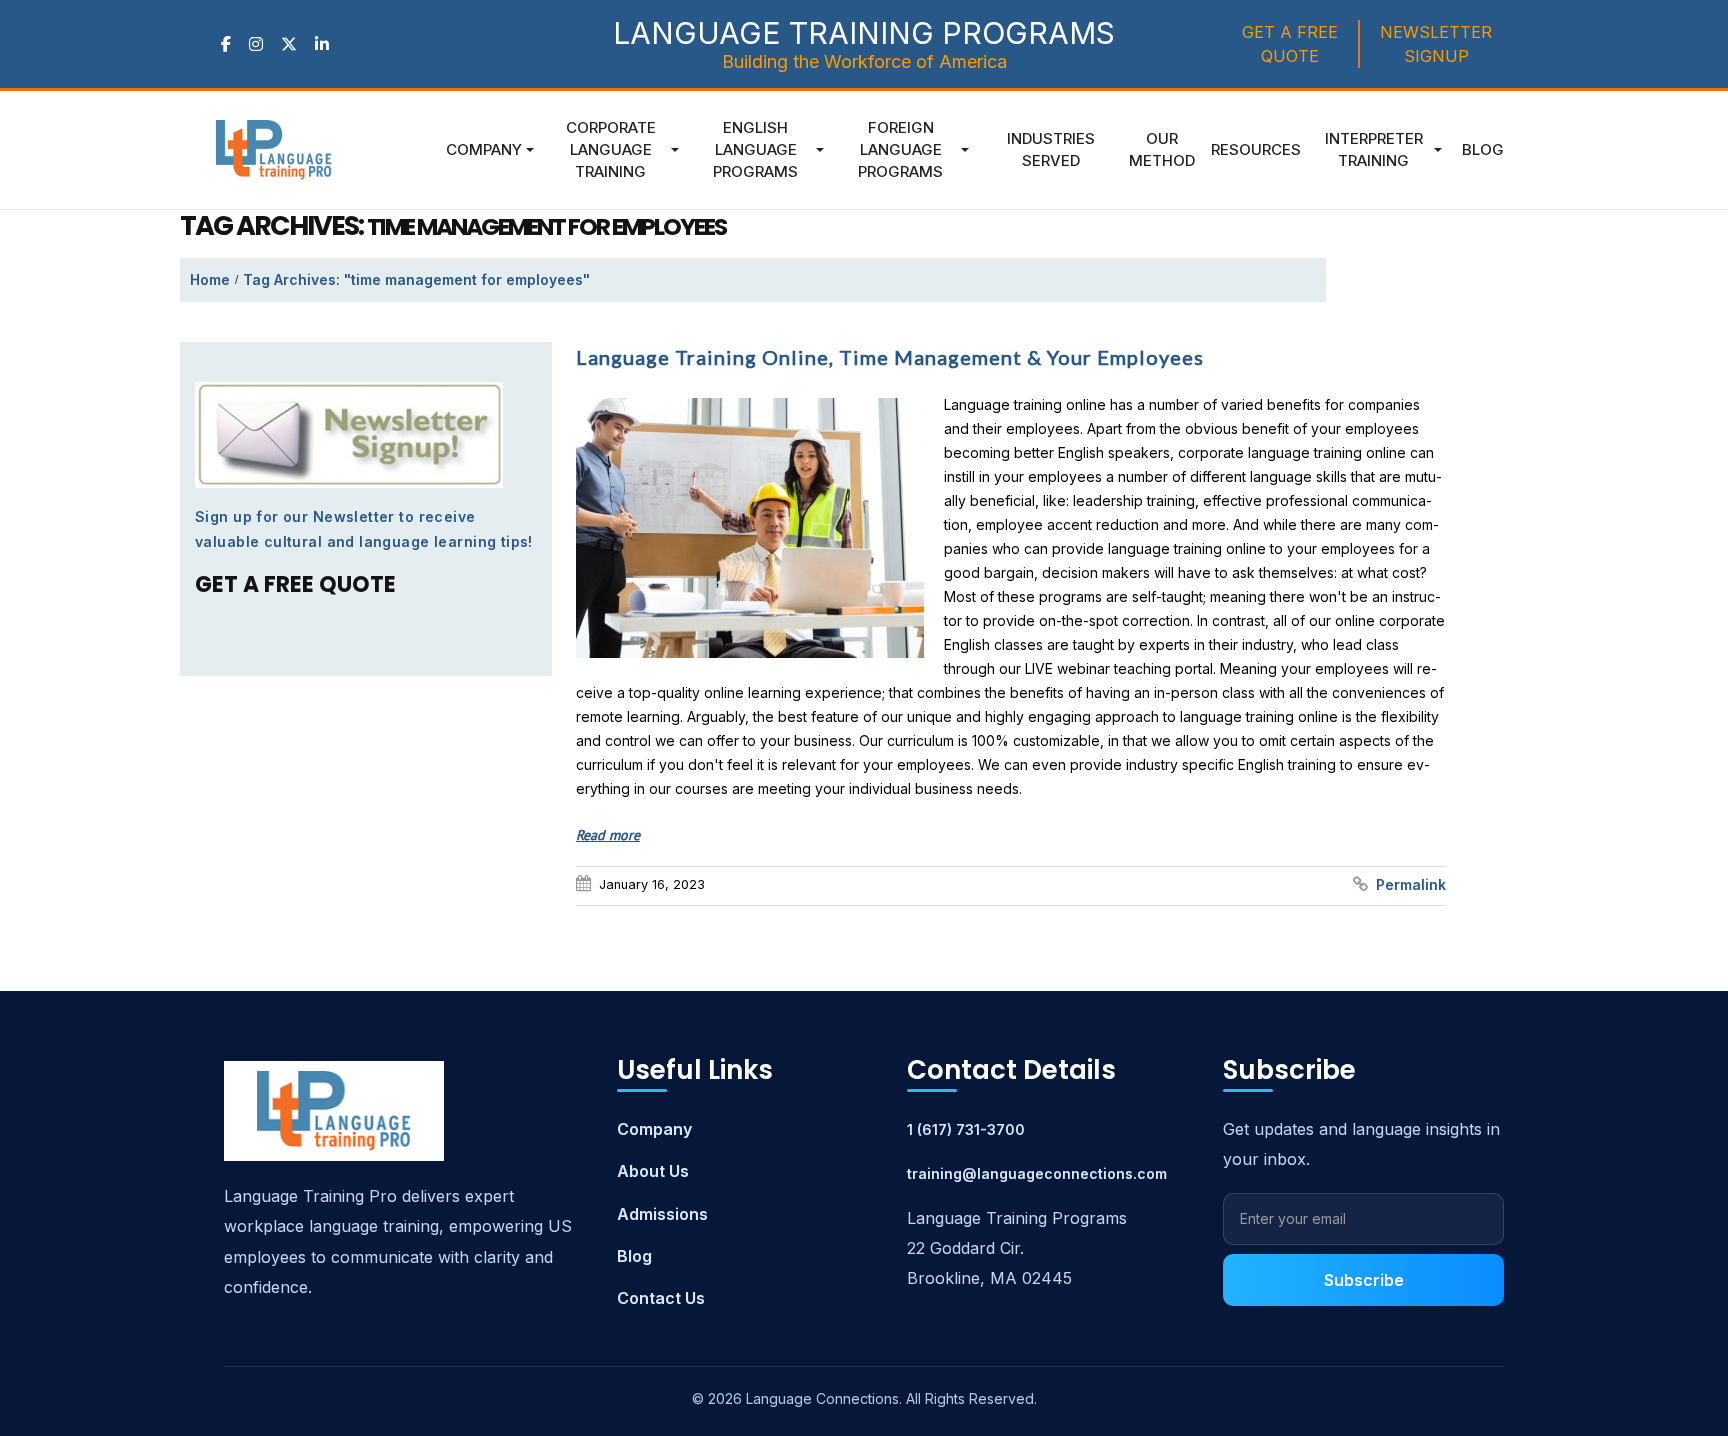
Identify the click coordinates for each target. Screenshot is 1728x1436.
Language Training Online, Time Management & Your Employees (890, 357)
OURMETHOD (1162, 149)
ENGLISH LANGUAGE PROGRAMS (755, 149)
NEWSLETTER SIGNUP (1436, 44)
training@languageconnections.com (1037, 1173)
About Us (653, 1171)
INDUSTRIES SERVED (1051, 149)
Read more (608, 835)
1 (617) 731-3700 (966, 1129)
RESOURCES (1256, 149)
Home (210, 279)
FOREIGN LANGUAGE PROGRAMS (900, 149)
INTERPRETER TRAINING (1374, 149)
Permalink (1411, 884)
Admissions (662, 1214)
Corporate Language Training (611, 149)
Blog (634, 1256)
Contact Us (661, 1298)
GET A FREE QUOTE (1290, 44)
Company (484, 149)
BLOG (1483, 149)
